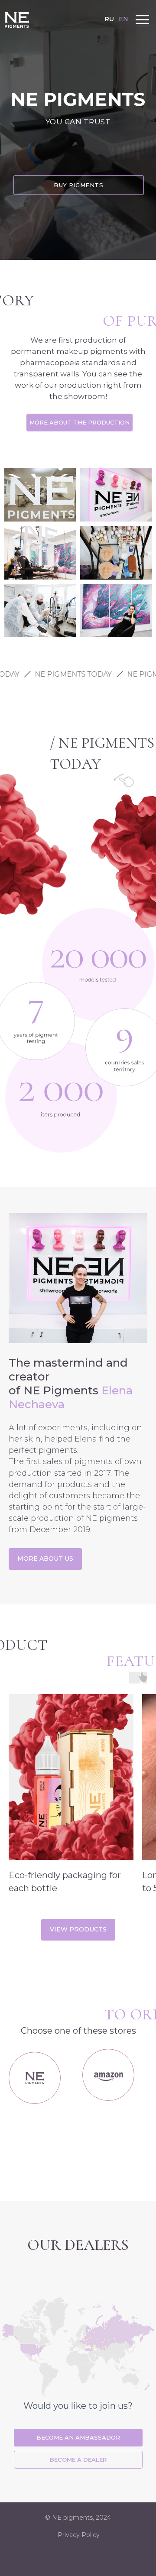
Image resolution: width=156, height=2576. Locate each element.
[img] (17, 20)
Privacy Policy (79, 2535)
